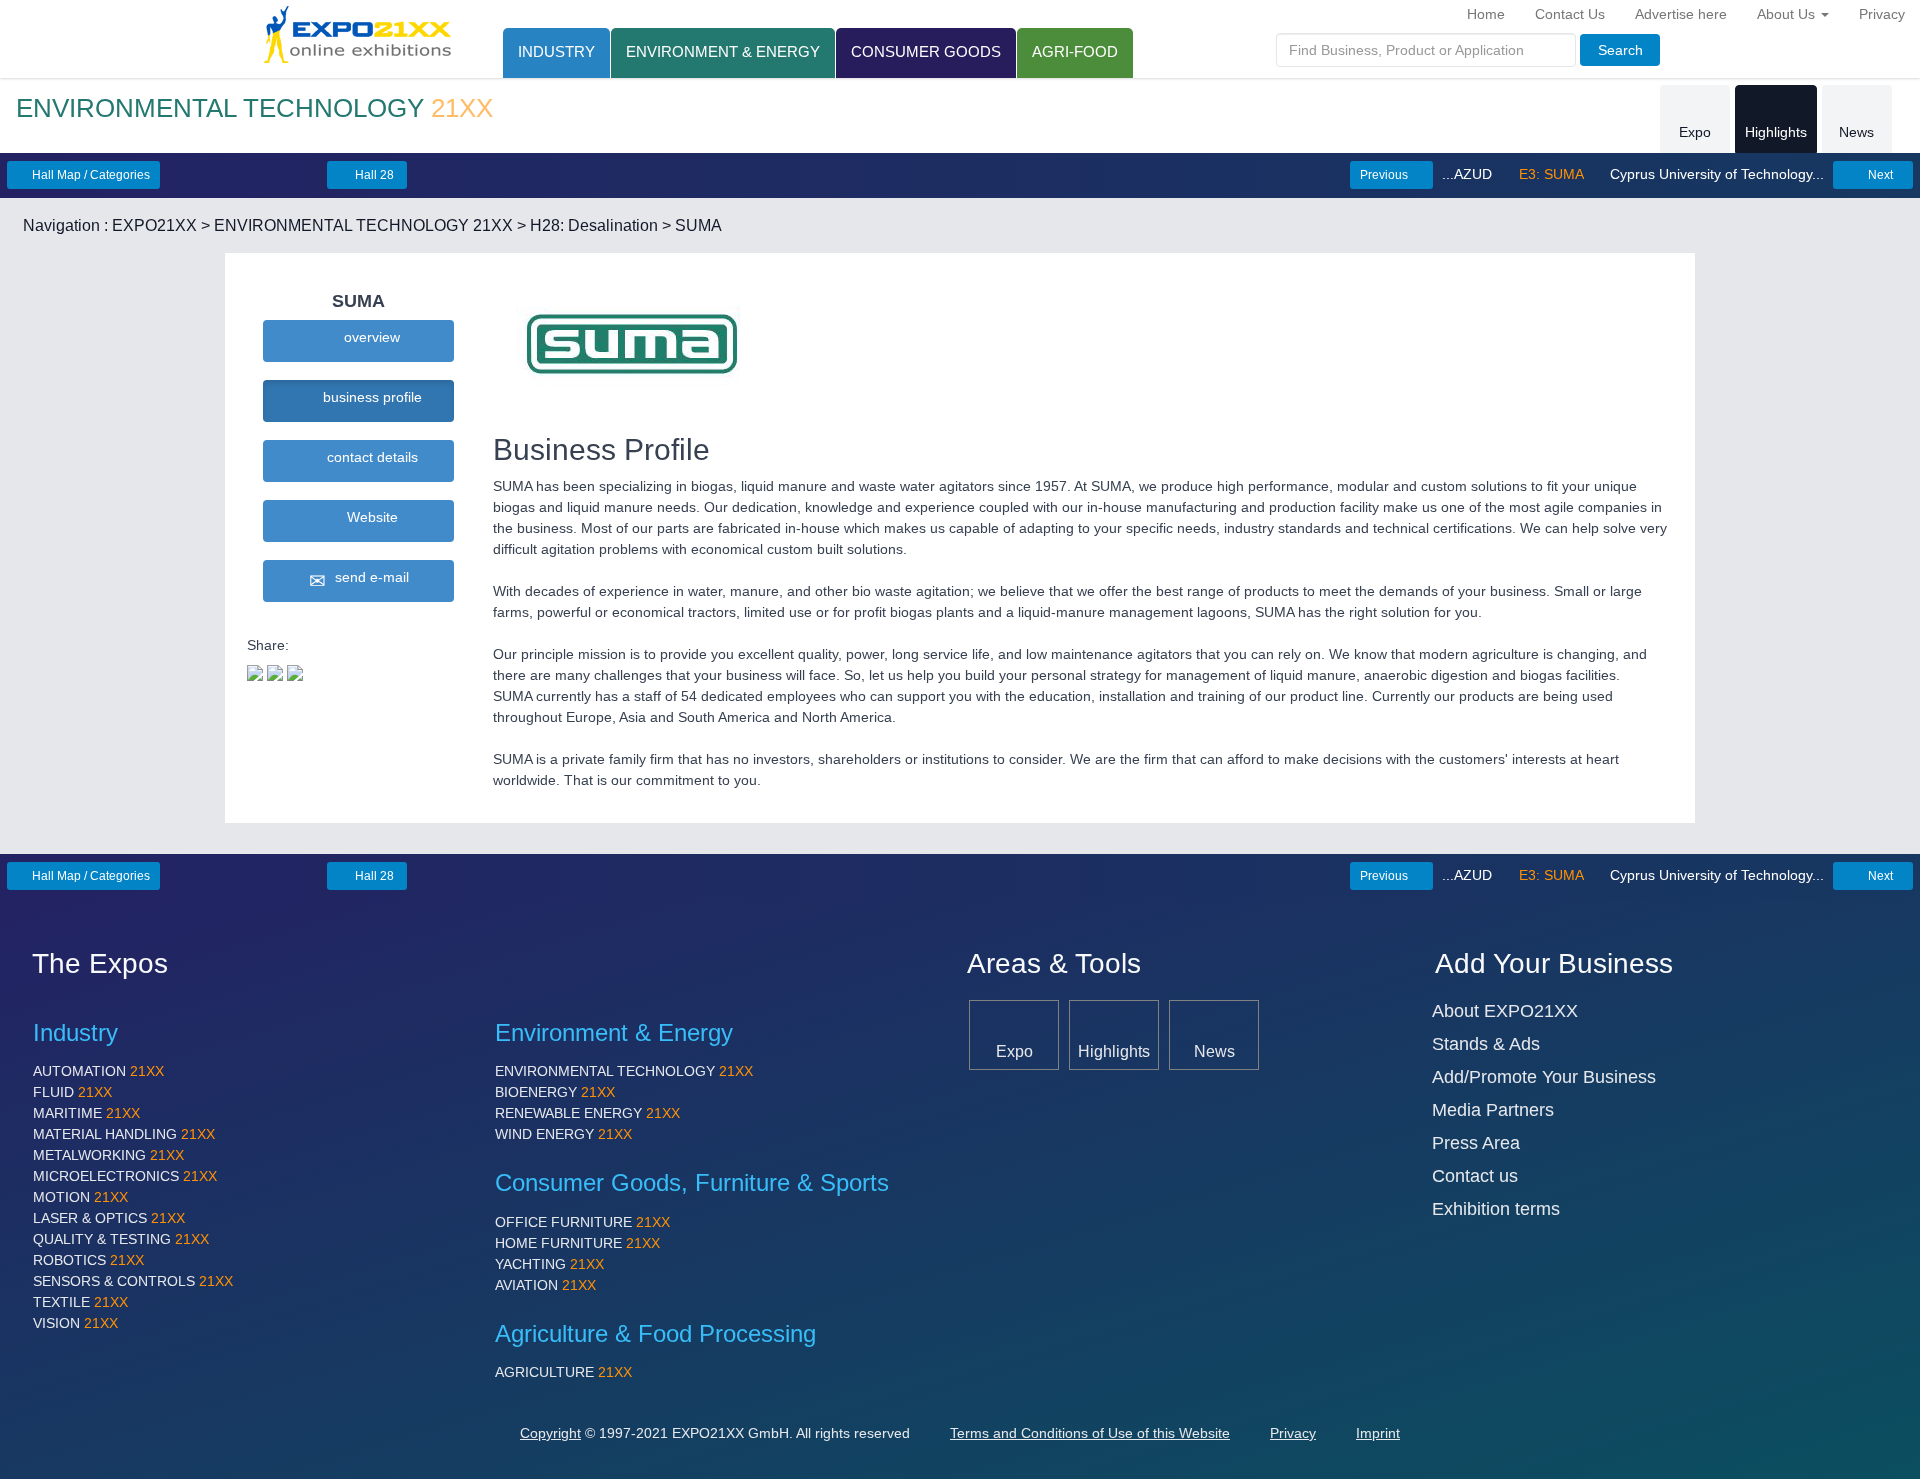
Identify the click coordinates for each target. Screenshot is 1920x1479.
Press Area (1476, 1143)
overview (368, 337)
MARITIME (86, 1113)
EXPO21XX (154, 225)
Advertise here (1681, 14)
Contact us (1475, 1176)
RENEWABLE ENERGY (587, 1113)
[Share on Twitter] (255, 671)
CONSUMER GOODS (926, 51)
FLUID (72, 1092)
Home (1486, 14)
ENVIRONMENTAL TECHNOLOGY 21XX (363, 225)
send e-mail (368, 577)
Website (368, 517)
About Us (1788, 14)
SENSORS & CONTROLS (133, 1281)
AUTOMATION (98, 1071)
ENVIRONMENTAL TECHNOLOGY (624, 1071)
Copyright (550, 1433)
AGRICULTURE (563, 1372)
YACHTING (549, 1264)
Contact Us (1570, 14)
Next (1879, 175)
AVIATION (545, 1285)
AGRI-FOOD (1075, 51)
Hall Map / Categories (89, 175)
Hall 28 (373, 175)
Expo (1695, 132)
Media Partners (1493, 1110)
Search (1620, 50)
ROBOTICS (88, 1260)
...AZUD (1469, 174)
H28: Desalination (594, 225)
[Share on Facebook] (275, 671)
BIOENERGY (555, 1092)
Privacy (1882, 14)
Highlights (1776, 132)
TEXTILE (80, 1302)
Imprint (1378, 1433)
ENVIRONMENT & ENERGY (723, 51)
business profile (368, 397)
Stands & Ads (1486, 1044)
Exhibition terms (1496, 1209)
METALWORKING (108, 1155)
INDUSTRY (556, 51)
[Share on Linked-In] (295, 671)
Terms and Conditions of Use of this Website (1090, 1433)
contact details (368, 457)
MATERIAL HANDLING (124, 1134)
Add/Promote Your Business (1544, 1077)
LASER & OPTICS (109, 1218)
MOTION (80, 1197)
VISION (75, 1323)
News (1856, 132)
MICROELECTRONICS (125, 1176)
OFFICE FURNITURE (582, 1222)
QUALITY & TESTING (121, 1239)
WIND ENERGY (563, 1134)
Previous (1385, 175)
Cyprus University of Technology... (1715, 174)
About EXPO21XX (1505, 1011)
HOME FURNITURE (577, 1243)
